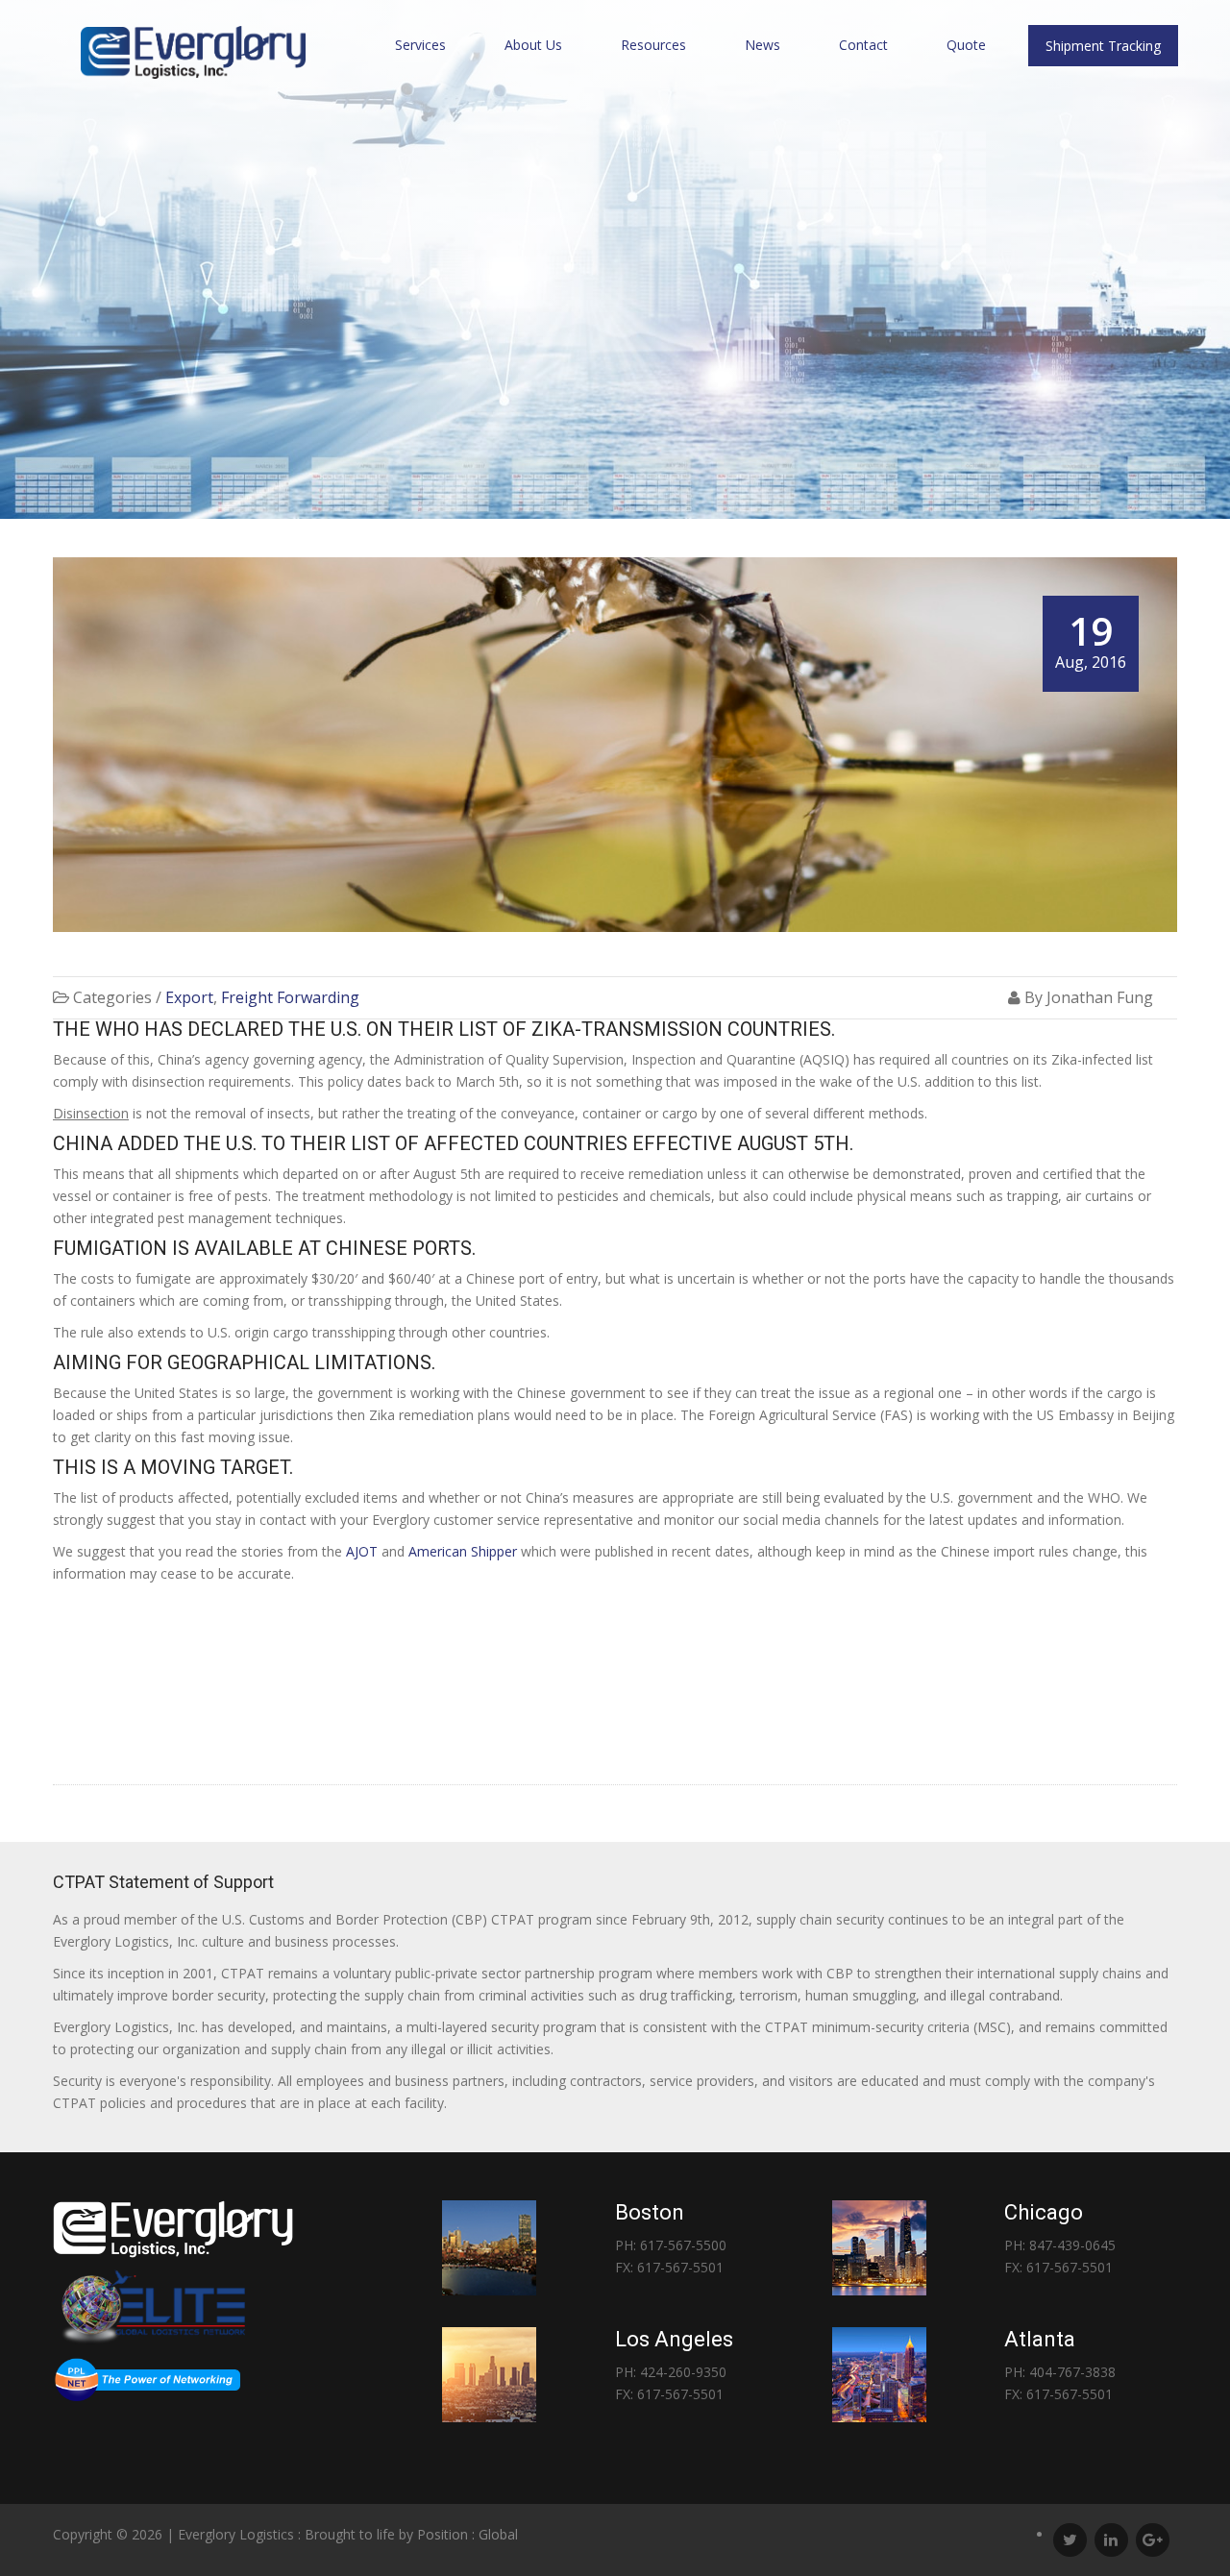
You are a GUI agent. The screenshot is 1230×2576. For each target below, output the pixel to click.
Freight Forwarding (290, 997)
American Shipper (463, 1551)
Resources (653, 45)
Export (189, 997)
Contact (863, 45)
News (763, 45)
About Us (533, 45)
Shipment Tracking (1103, 46)
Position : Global (467, 2534)
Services (420, 45)
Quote (966, 45)
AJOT (362, 1551)
